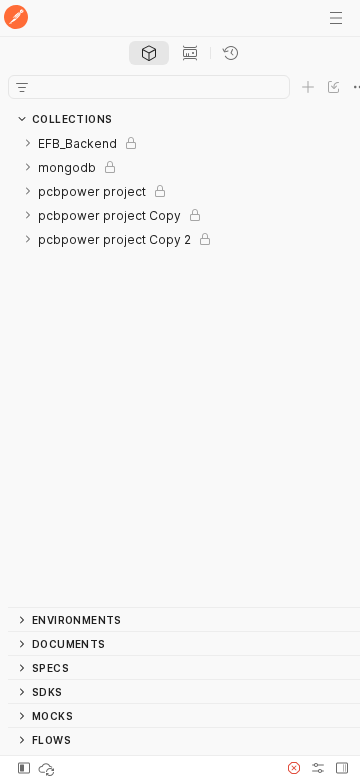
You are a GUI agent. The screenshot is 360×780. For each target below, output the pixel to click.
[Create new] (308, 87)
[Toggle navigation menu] (336, 18)
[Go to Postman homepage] (16, 18)
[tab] (149, 53)
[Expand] (28, 143)
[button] (294, 768)
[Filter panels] (22, 87)
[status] (48, 768)
